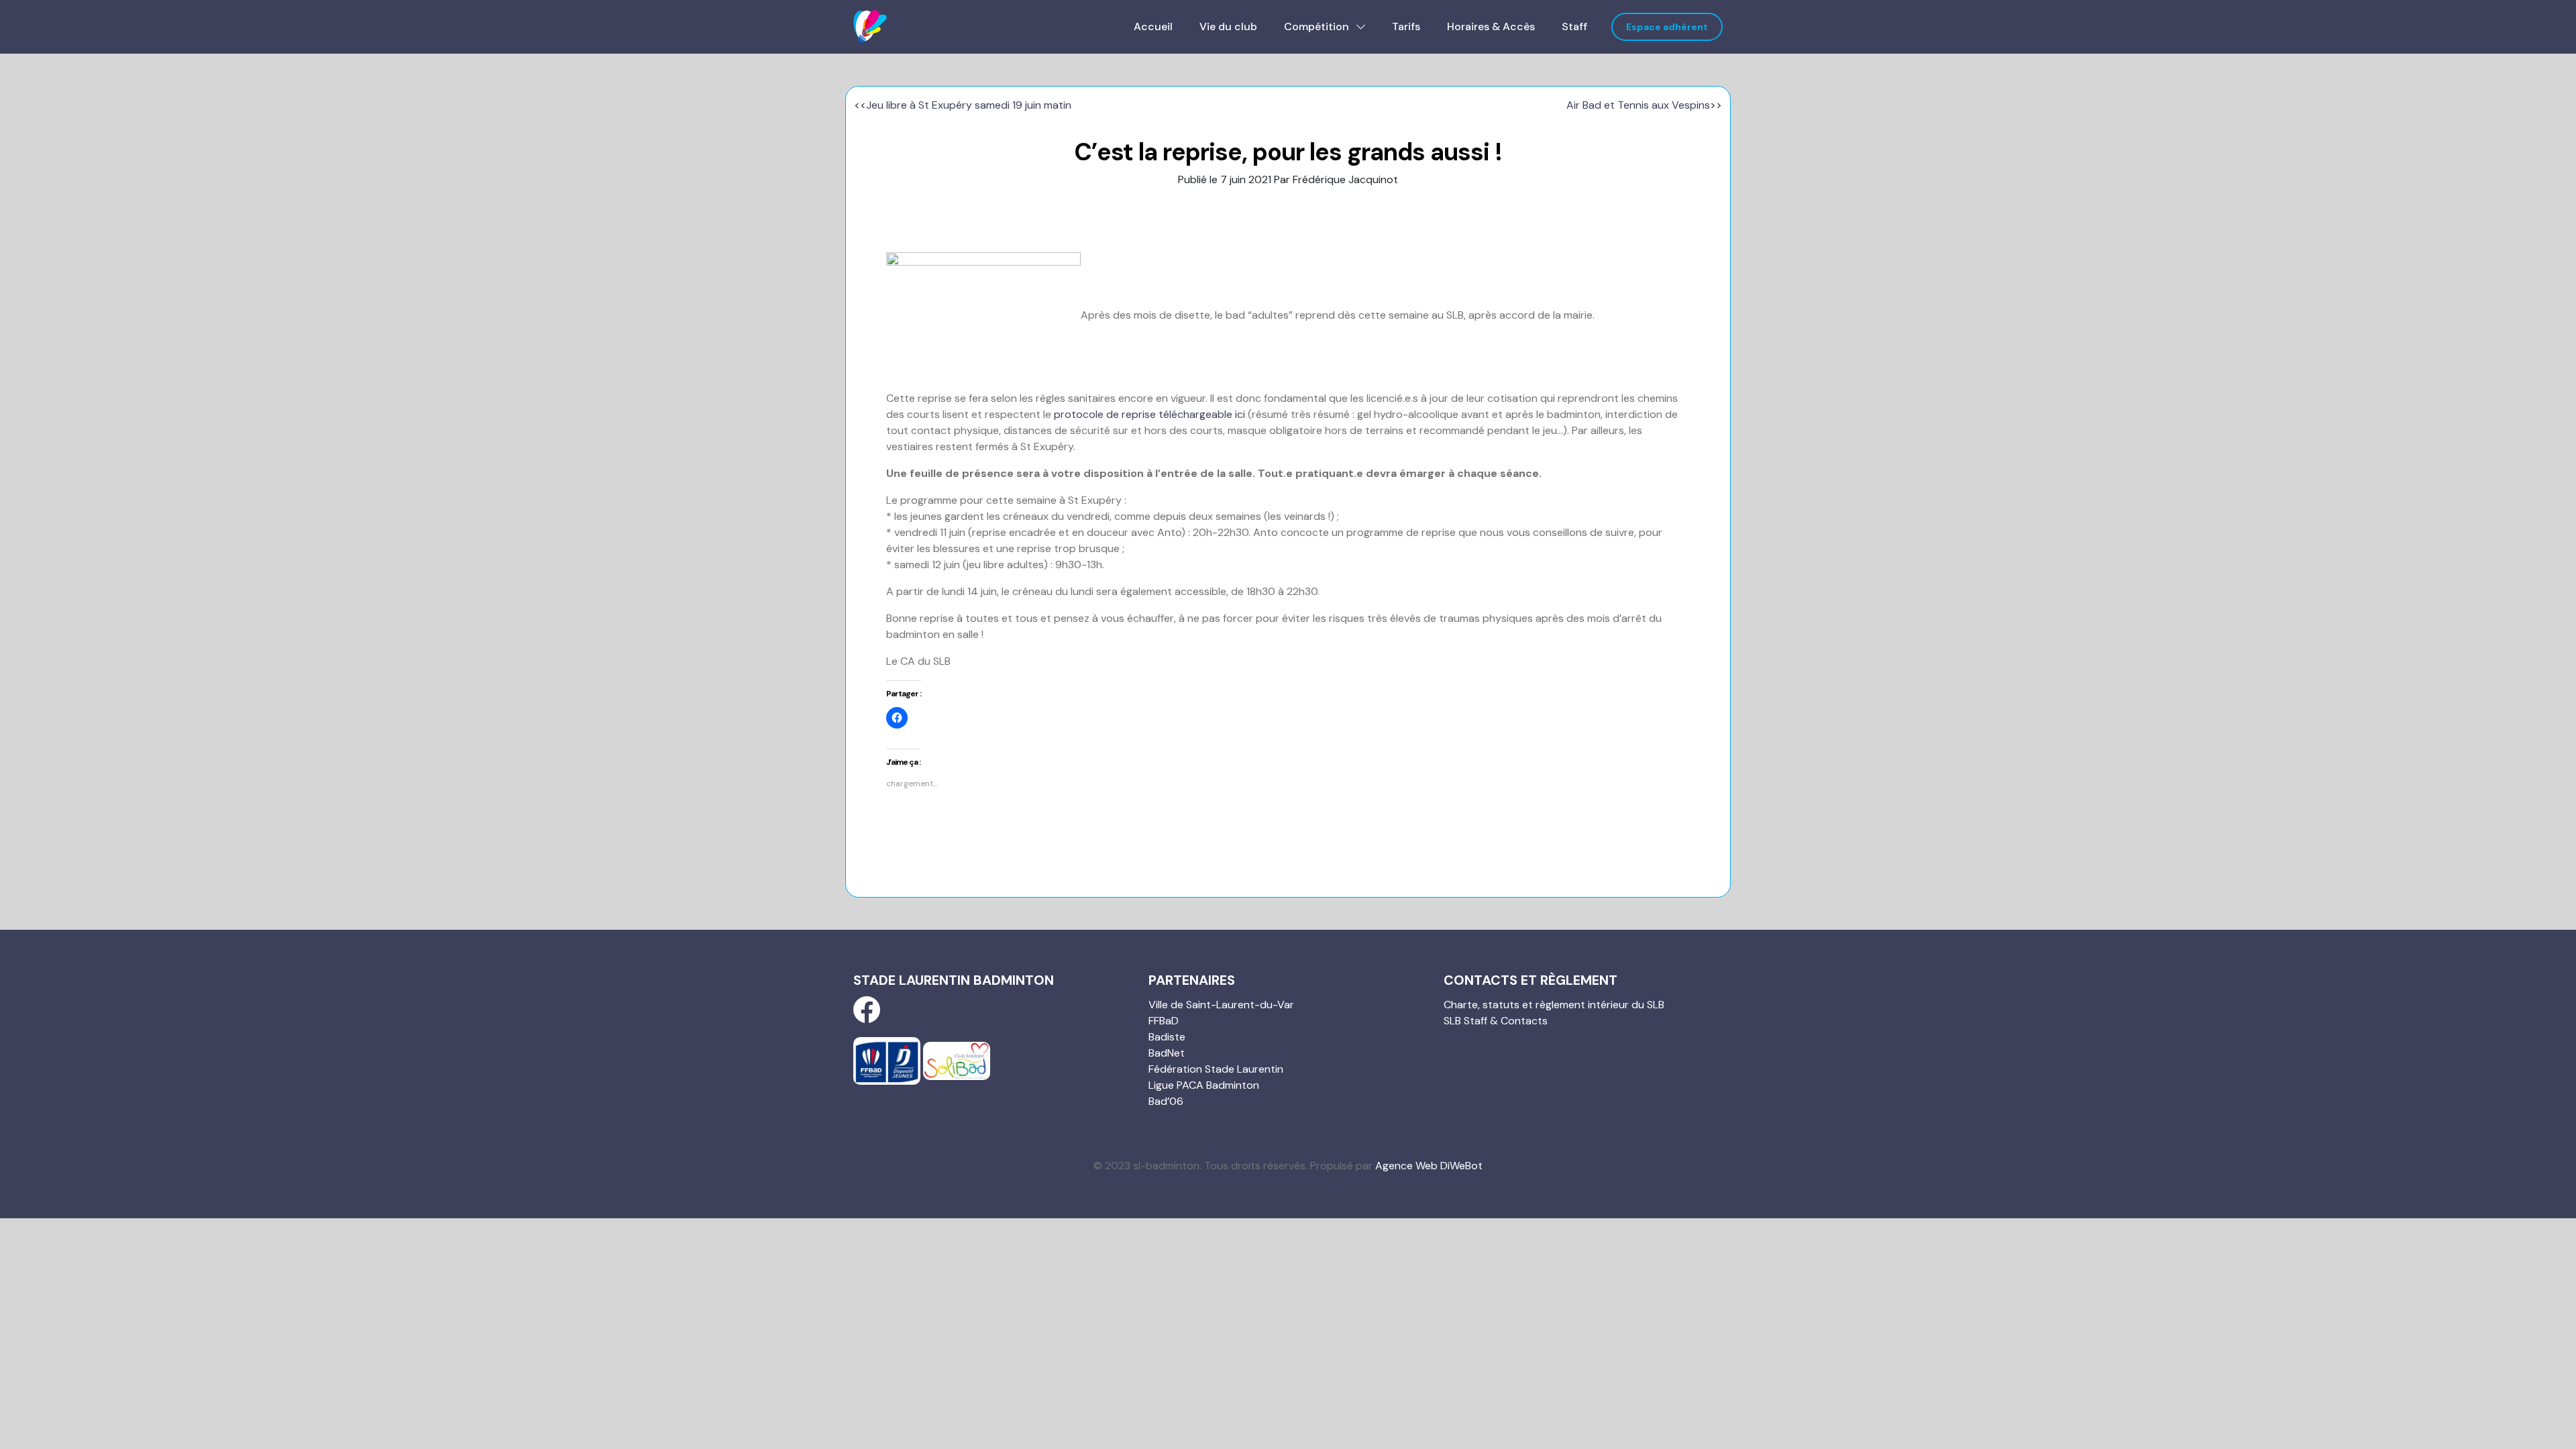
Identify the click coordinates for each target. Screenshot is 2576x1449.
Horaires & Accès (1491, 26)
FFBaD (1164, 1021)
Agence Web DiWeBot (1429, 1166)
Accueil (1153, 26)
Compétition (1318, 26)
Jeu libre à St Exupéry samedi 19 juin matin (969, 105)
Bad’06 (1166, 1101)
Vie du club (1228, 26)
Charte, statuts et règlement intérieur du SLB (1554, 1005)
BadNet (1167, 1053)
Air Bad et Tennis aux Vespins (1638, 105)
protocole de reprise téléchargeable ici (1149, 414)
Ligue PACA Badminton (1204, 1085)
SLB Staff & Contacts (1496, 1021)
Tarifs (1406, 26)
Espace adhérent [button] (1667, 27)
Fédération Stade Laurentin (1216, 1069)
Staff (1574, 26)
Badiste (1167, 1037)
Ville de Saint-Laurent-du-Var (1221, 1005)
